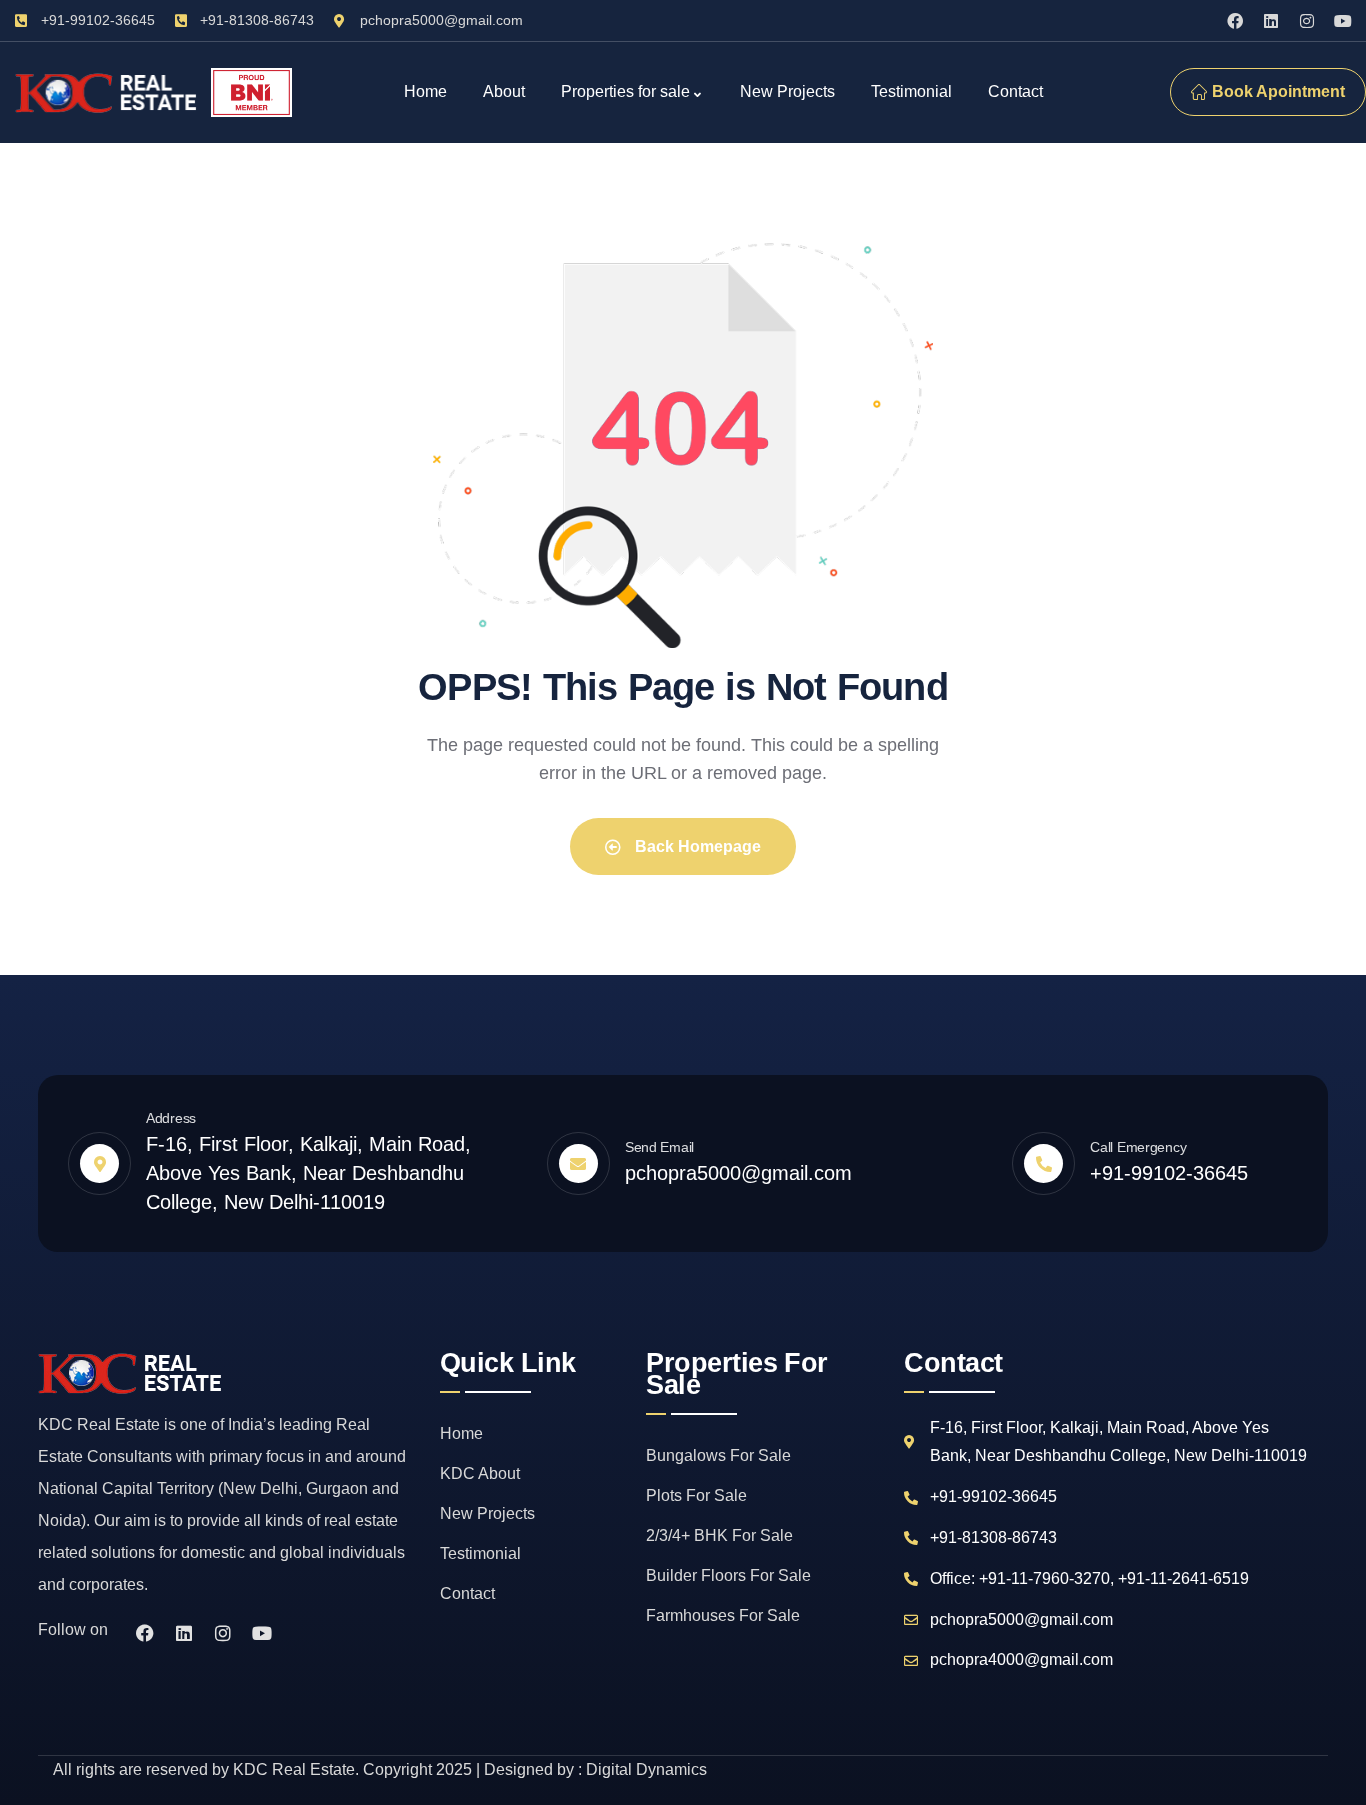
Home (461, 1433)
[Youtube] (1343, 21)
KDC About (480, 1473)
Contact (467, 1593)
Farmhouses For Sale (723, 1615)
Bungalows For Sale (718, 1455)
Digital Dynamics (646, 1769)
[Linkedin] (1271, 21)
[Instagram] (1307, 21)
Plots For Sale (696, 1495)
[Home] (108, 93)
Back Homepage (696, 846)
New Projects (487, 1513)
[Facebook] (1235, 21)
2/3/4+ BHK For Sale (719, 1535)
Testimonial (480, 1553)
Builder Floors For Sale (728, 1575)
